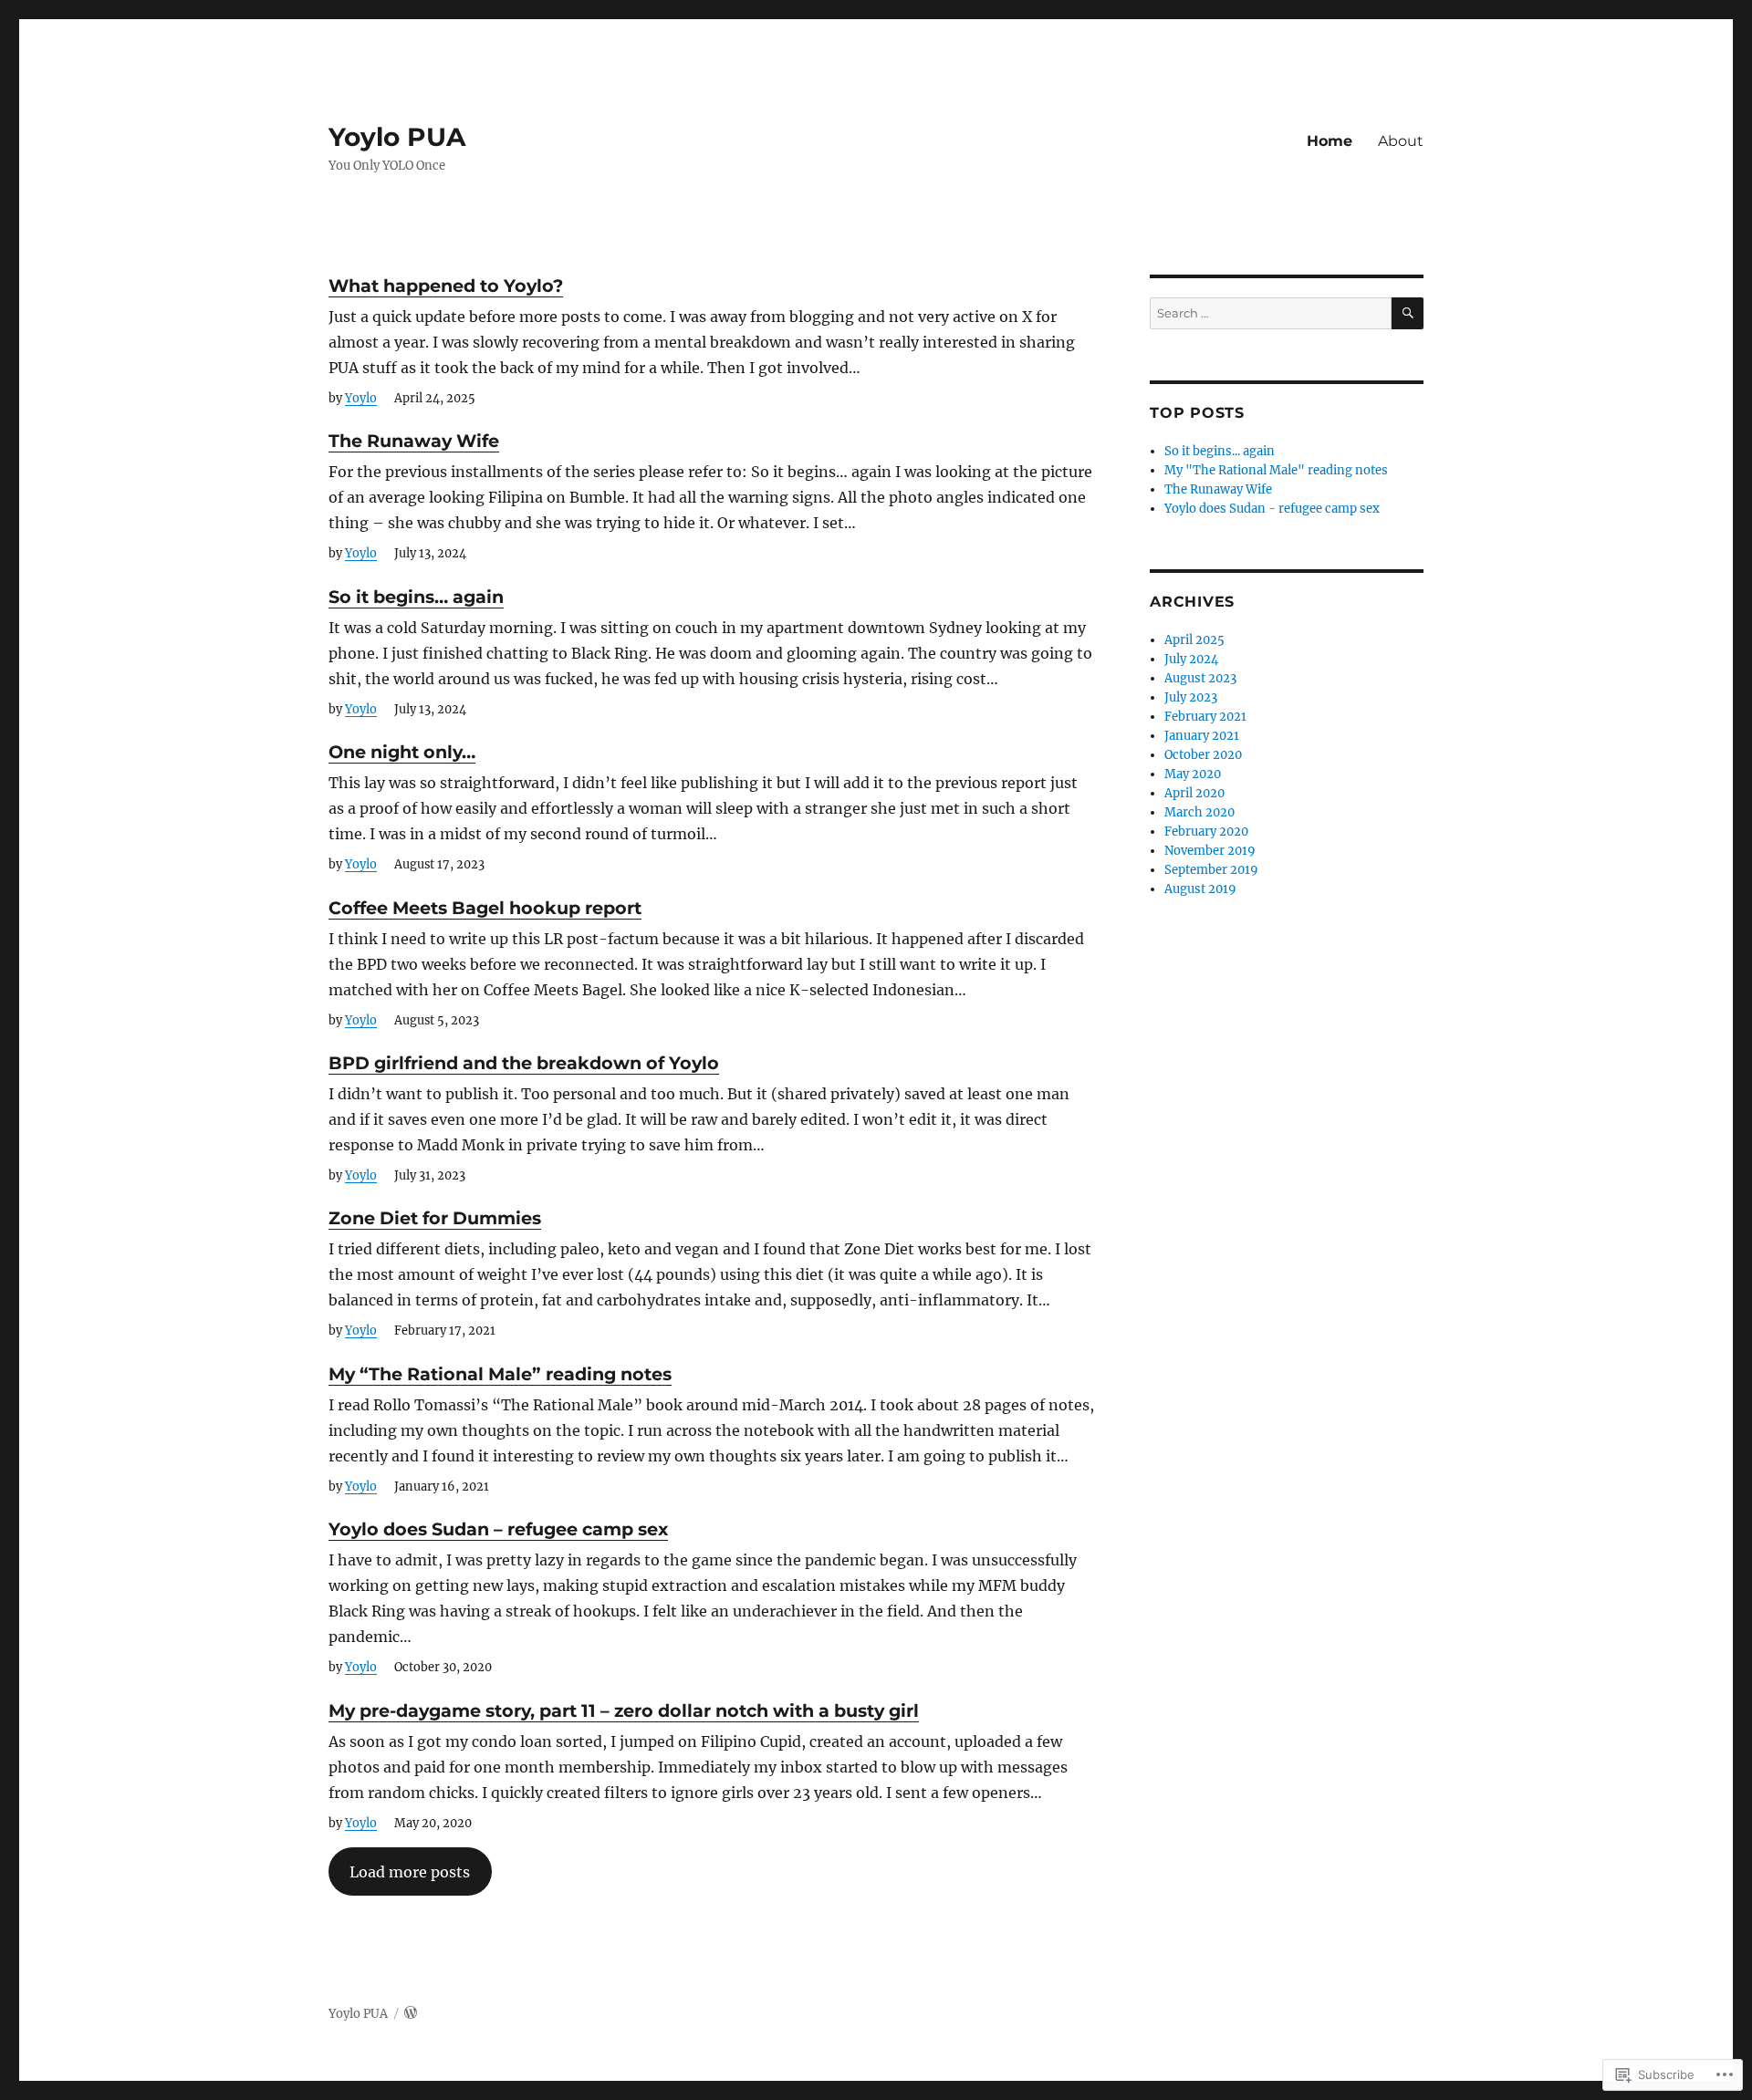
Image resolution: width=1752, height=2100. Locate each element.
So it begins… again (416, 597)
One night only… (402, 752)
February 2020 (1206, 832)
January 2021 (1202, 736)
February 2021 (1205, 717)
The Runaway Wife (414, 441)
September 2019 (1211, 870)
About (1401, 141)
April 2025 (1194, 640)
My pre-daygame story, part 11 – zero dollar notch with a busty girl (624, 1710)
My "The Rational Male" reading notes (1276, 470)
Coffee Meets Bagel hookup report (485, 908)
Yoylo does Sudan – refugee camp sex (498, 1529)
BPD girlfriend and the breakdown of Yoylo (524, 1063)
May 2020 (1193, 774)
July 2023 (1191, 697)
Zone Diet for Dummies (435, 1218)
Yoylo (361, 398)
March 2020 (1199, 812)
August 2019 (1200, 889)
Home (1330, 141)
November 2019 (1210, 851)
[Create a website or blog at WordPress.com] (411, 2014)
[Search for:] (1271, 313)
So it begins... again (1220, 451)
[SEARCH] (1408, 313)
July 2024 (1191, 659)
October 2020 (1203, 755)
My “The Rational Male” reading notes (500, 1374)
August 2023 (1200, 678)
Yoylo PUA (397, 137)
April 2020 (1194, 793)
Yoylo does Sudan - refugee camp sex (1272, 509)
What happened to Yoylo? (446, 286)
